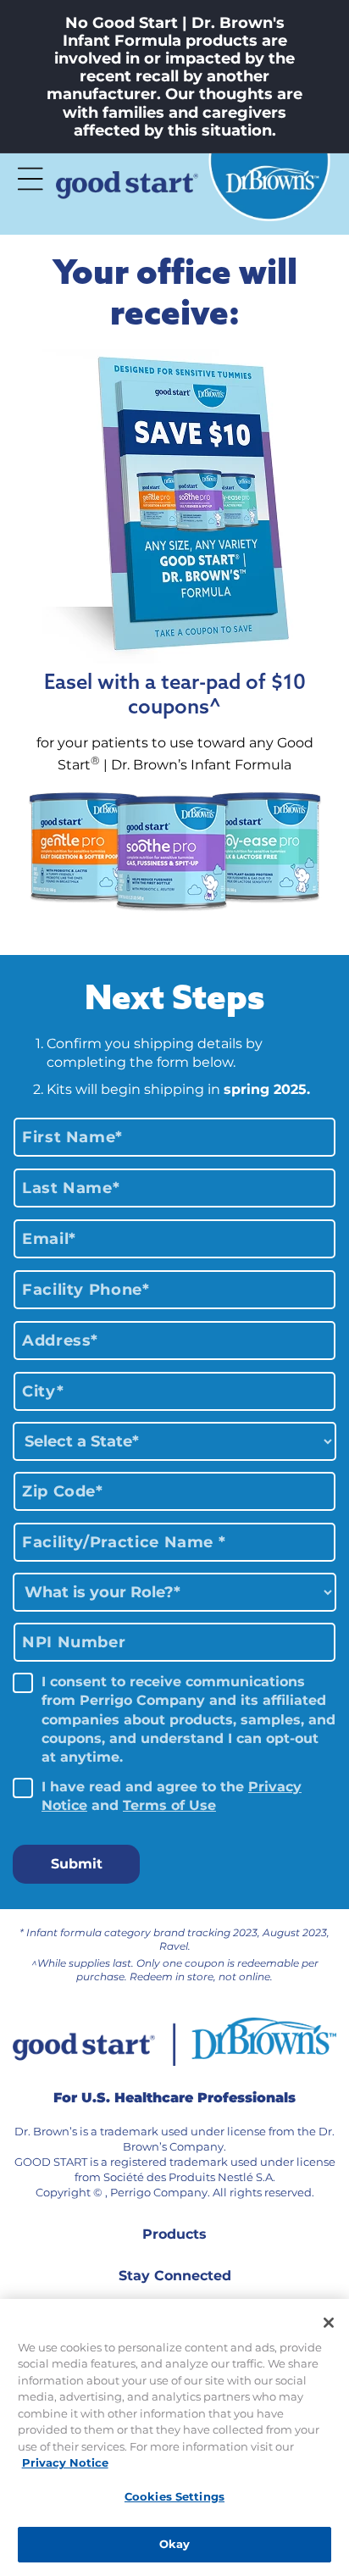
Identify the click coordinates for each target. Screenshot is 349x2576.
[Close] (329, 2323)
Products (174, 2234)
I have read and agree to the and (172, 1796)
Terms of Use (169, 1805)
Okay (175, 2544)
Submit (77, 1864)
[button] (30, 179)
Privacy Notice (65, 2462)
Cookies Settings (174, 2496)
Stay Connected (175, 2276)
